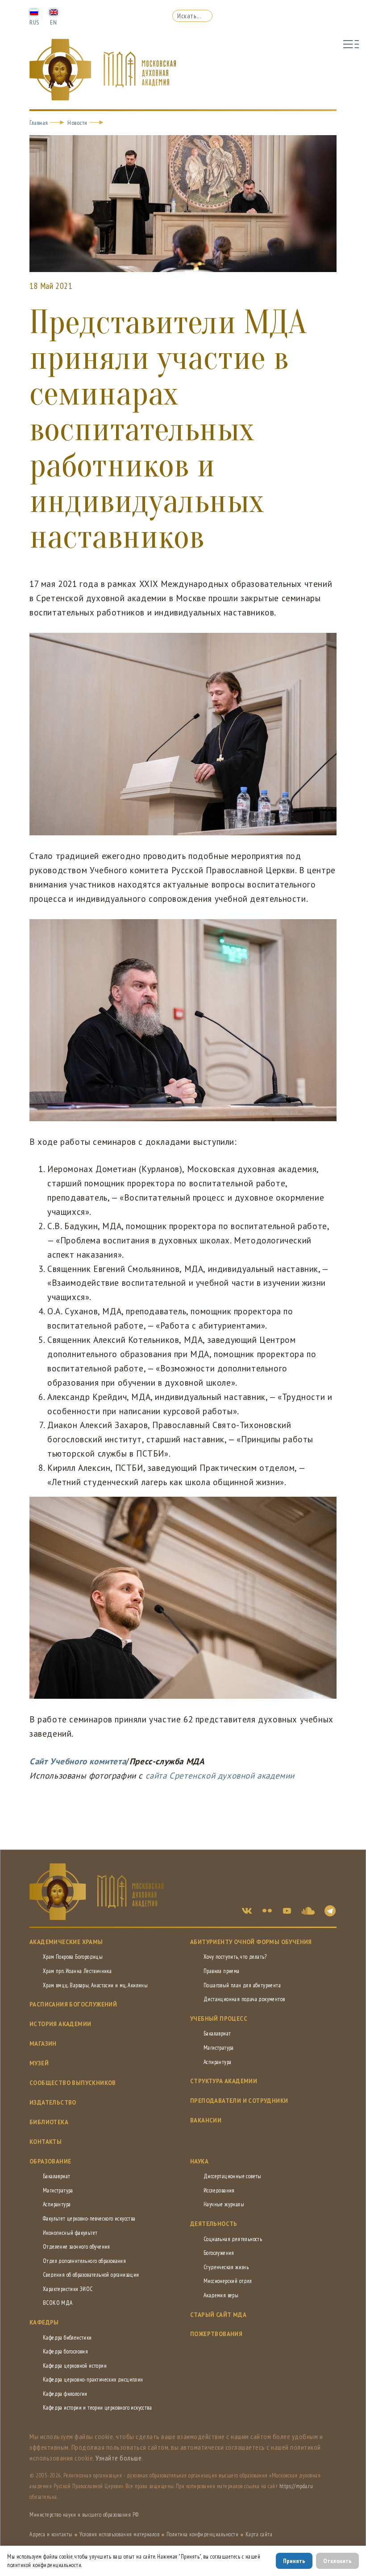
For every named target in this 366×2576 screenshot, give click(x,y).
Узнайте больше (119, 2458)
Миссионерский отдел (228, 2281)
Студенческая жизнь (226, 2267)
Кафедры (44, 2322)
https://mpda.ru (296, 2486)
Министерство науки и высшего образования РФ (84, 2515)
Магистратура (219, 2048)
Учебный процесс (219, 2019)
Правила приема (222, 1971)
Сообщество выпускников (73, 2083)
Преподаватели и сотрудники (239, 2101)
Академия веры (221, 2295)
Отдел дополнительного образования (84, 2261)
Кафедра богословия (65, 2351)
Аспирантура (217, 2062)
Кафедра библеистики (67, 2338)
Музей (39, 2063)
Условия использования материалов (119, 2534)
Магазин (43, 2044)
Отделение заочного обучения (77, 2247)
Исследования (219, 2190)
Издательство (53, 2103)
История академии (60, 2024)
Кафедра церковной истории (75, 2366)
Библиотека (49, 2122)
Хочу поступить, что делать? (235, 1957)
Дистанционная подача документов (244, 1999)
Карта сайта (259, 2534)
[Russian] (34, 12)
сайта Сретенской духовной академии (220, 1775)
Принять (294, 2561)
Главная (39, 123)
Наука (199, 2161)
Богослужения (219, 2253)
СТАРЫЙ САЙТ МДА (218, 2315)
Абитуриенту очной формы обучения (251, 1942)
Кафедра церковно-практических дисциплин (93, 2380)
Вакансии (206, 2120)
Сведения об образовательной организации (91, 2275)
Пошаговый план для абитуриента (242, 1985)
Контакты (46, 2142)
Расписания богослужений (73, 2004)
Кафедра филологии (65, 2394)
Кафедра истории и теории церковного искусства (97, 2408)
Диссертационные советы (233, 2176)
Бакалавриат (217, 2033)
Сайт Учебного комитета (78, 1761)
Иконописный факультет (70, 2233)
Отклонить (337, 2561)
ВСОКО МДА (58, 2303)
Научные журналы (224, 2204)
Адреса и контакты (51, 2534)
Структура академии (224, 2081)
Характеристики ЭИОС (68, 2289)
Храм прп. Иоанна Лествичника (77, 1971)
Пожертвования (216, 2334)
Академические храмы (66, 1942)
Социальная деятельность (233, 2239)
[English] (54, 12)
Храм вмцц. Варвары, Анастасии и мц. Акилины (95, 1985)
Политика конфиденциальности (203, 2534)
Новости (77, 123)
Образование (50, 2161)
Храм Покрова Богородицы (73, 1957)
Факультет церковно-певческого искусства (89, 2219)
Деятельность (214, 2224)
